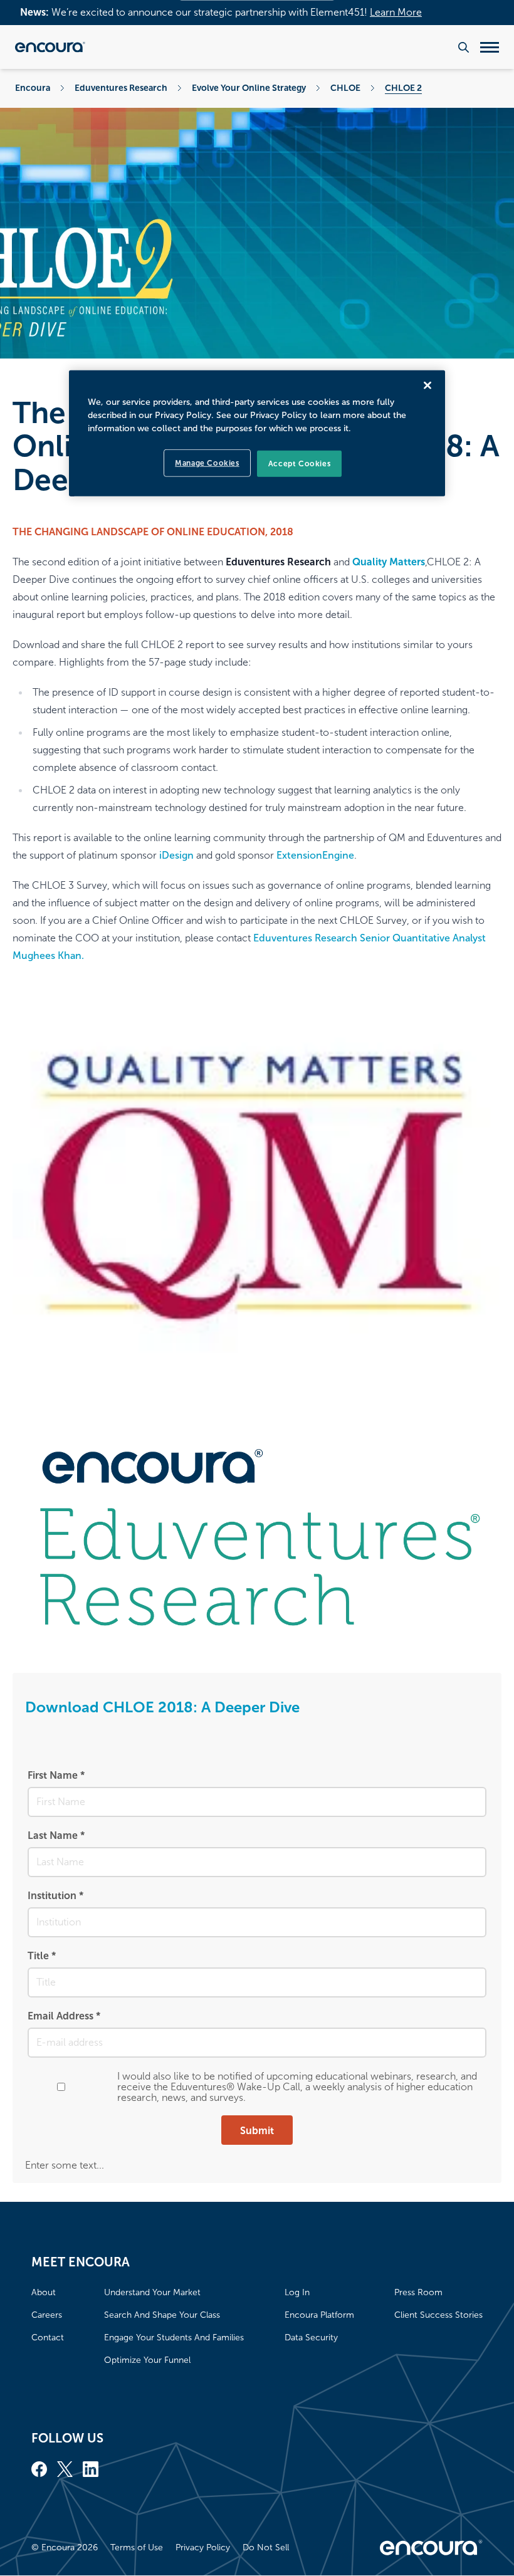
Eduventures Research (121, 88)
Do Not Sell (266, 2547)
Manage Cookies (207, 463)
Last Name (56, 1835)
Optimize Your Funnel (147, 2360)
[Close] (427, 385)
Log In (297, 2292)
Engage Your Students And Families (174, 2338)
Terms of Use (137, 2547)
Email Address (64, 2016)
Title (42, 1956)
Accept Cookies (299, 463)
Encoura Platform (319, 2315)
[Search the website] (464, 47)
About (44, 2292)
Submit (257, 2131)
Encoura (33, 88)
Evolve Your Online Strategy (249, 88)
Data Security (311, 2338)
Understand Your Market (152, 2292)
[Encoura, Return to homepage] (50, 47)
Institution (55, 1896)
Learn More (396, 12)
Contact (48, 2338)
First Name (56, 1775)
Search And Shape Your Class (162, 2315)
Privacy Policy (203, 2547)
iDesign (176, 855)
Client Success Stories (438, 2315)
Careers (47, 2315)
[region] (257, 433)
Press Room (418, 2292)
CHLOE (345, 88)
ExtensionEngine (315, 855)
